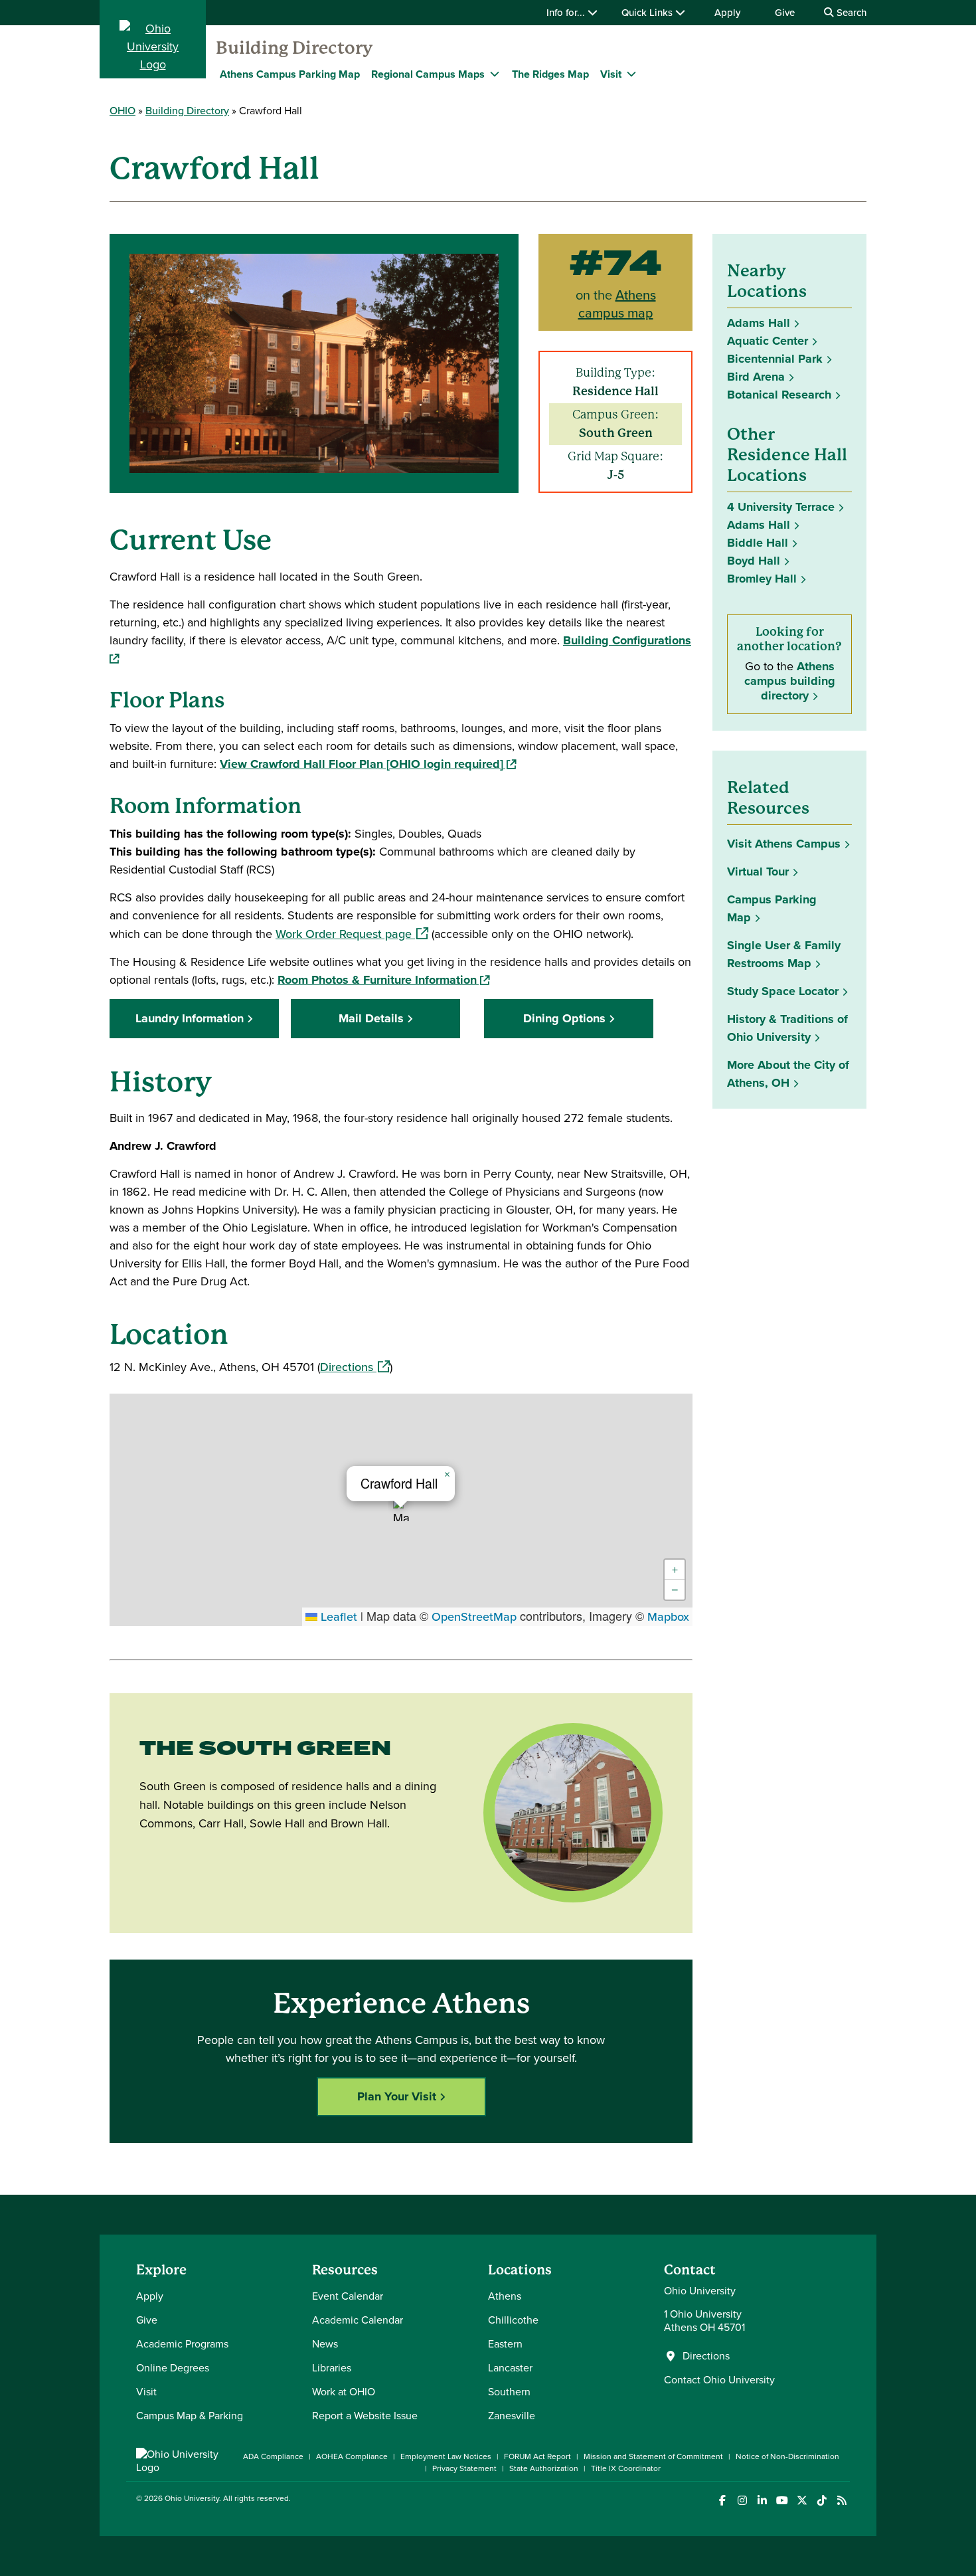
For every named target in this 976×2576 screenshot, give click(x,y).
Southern (509, 2392)
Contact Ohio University (719, 2380)
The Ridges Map (550, 74)
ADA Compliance (273, 2456)
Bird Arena (756, 377)
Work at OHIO (344, 2392)
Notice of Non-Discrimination (787, 2456)
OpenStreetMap (474, 1617)
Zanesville (512, 2416)
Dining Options (564, 1018)
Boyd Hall (754, 561)
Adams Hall (759, 323)
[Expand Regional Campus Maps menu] (495, 74)
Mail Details (371, 1018)
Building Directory (294, 48)
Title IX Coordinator (626, 2468)
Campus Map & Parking (190, 2416)
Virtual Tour (758, 872)
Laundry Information (190, 1018)
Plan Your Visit (397, 2096)
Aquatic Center (768, 341)
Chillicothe (513, 2320)
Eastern (505, 2344)
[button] (401, 1510)
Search (850, 13)
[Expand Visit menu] (631, 74)
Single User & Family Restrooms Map (784, 954)
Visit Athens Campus (784, 844)
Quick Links (648, 13)
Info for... (567, 13)
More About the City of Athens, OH (788, 1074)
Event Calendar (348, 2296)
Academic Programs (182, 2344)
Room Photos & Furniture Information (383, 980)
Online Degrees (173, 2368)
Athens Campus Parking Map (290, 74)
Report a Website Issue (365, 2416)
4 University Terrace (781, 507)
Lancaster (510, 2368)
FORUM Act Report (537, 2456)
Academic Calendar (358, 2320)
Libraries (332, 2368)
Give (785, 13)
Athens (505, 2296)
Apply (727, 13)
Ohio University (192, 2498)
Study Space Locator (787, 991)
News (325, 2344)
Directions (355, 1367)
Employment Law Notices (446, 2456)
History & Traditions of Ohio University (787, 1028)
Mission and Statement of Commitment (653, 2456)
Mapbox (668, 1617)
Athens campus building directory (790, 681)
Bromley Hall (762, 579)
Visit (146, 2392)
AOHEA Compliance (352, 2456)
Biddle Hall (758, 543)
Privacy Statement (464, 2468)
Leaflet (337, 1617)
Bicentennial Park (775, 359)
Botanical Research (779, 395)
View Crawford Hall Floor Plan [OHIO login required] (368, 764)
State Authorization (544, 2468)
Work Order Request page (352, 934)
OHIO (122, 111)
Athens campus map (617, 304)
